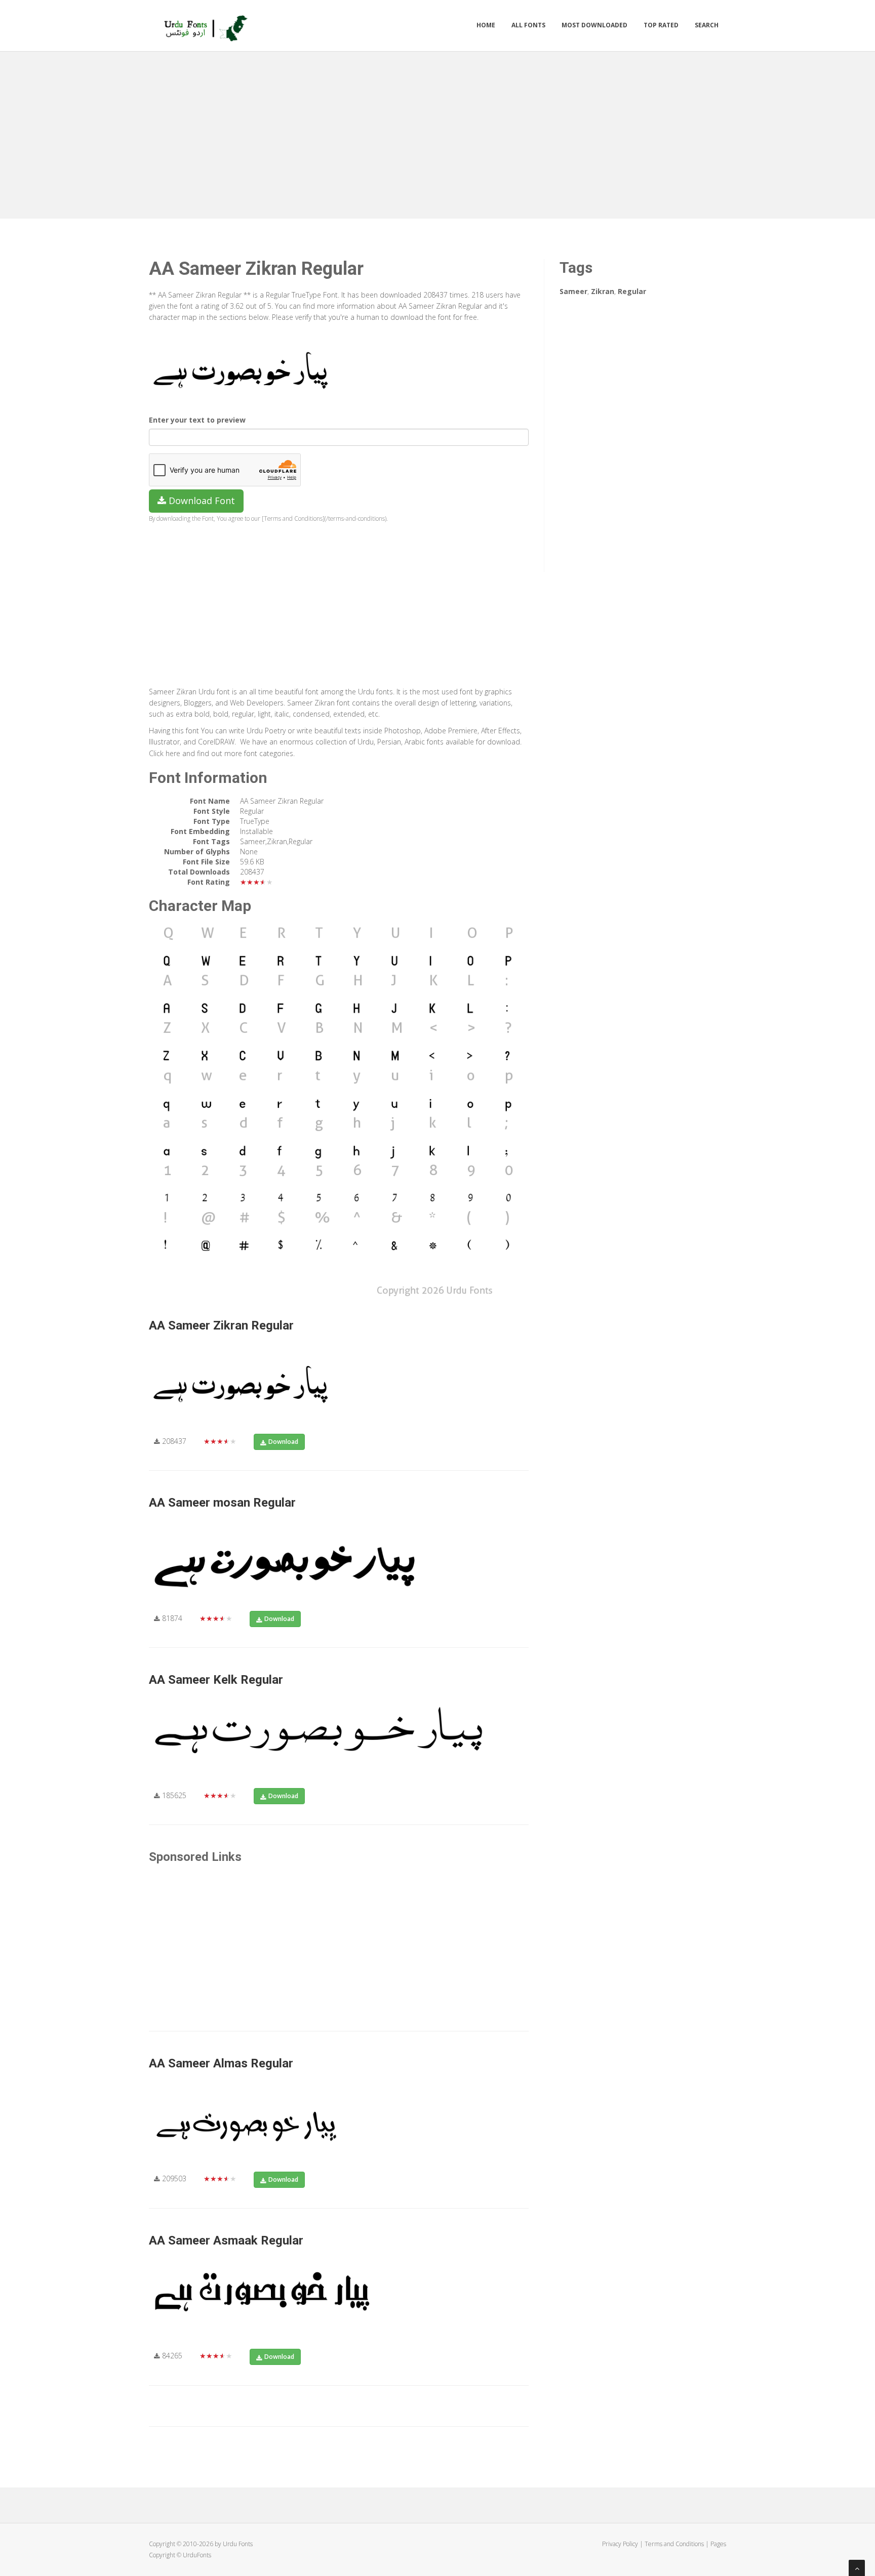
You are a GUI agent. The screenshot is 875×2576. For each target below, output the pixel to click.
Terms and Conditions (674, 2544)
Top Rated (661, 25)
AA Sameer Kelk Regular (216, 1680)
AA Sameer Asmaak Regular (226, 2240)
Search (707, 25)
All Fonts (528, 25)
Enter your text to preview (197, 420)
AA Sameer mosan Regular (222, 1503)
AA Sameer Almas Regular (221, 2063)
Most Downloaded (594, 25)
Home (486, 25)
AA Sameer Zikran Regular (221, 1325)
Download (283, 1442)
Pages (718, 2544)
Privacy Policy (620, 2544)
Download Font (201, 501)
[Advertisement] (437, 133)
